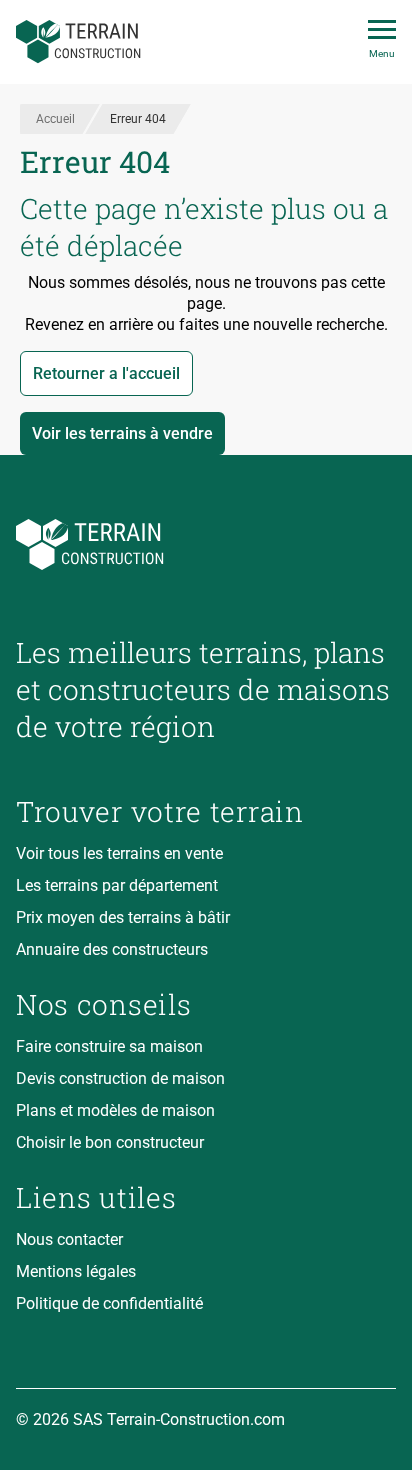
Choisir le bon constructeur (110, 1142)
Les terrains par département (117, 885)
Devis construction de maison (120, 1078)
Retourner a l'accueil (106, 373)
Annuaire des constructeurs (112, 949)
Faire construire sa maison (109, 1046)
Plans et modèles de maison (115, 1110)
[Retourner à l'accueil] (206, 544)
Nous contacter (69, 1239)
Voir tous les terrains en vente (119, 853)
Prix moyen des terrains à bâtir (123, 917)
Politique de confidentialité (109, 1303)
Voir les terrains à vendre (122, 433)
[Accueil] (78, 42)
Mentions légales (76, 1271)
